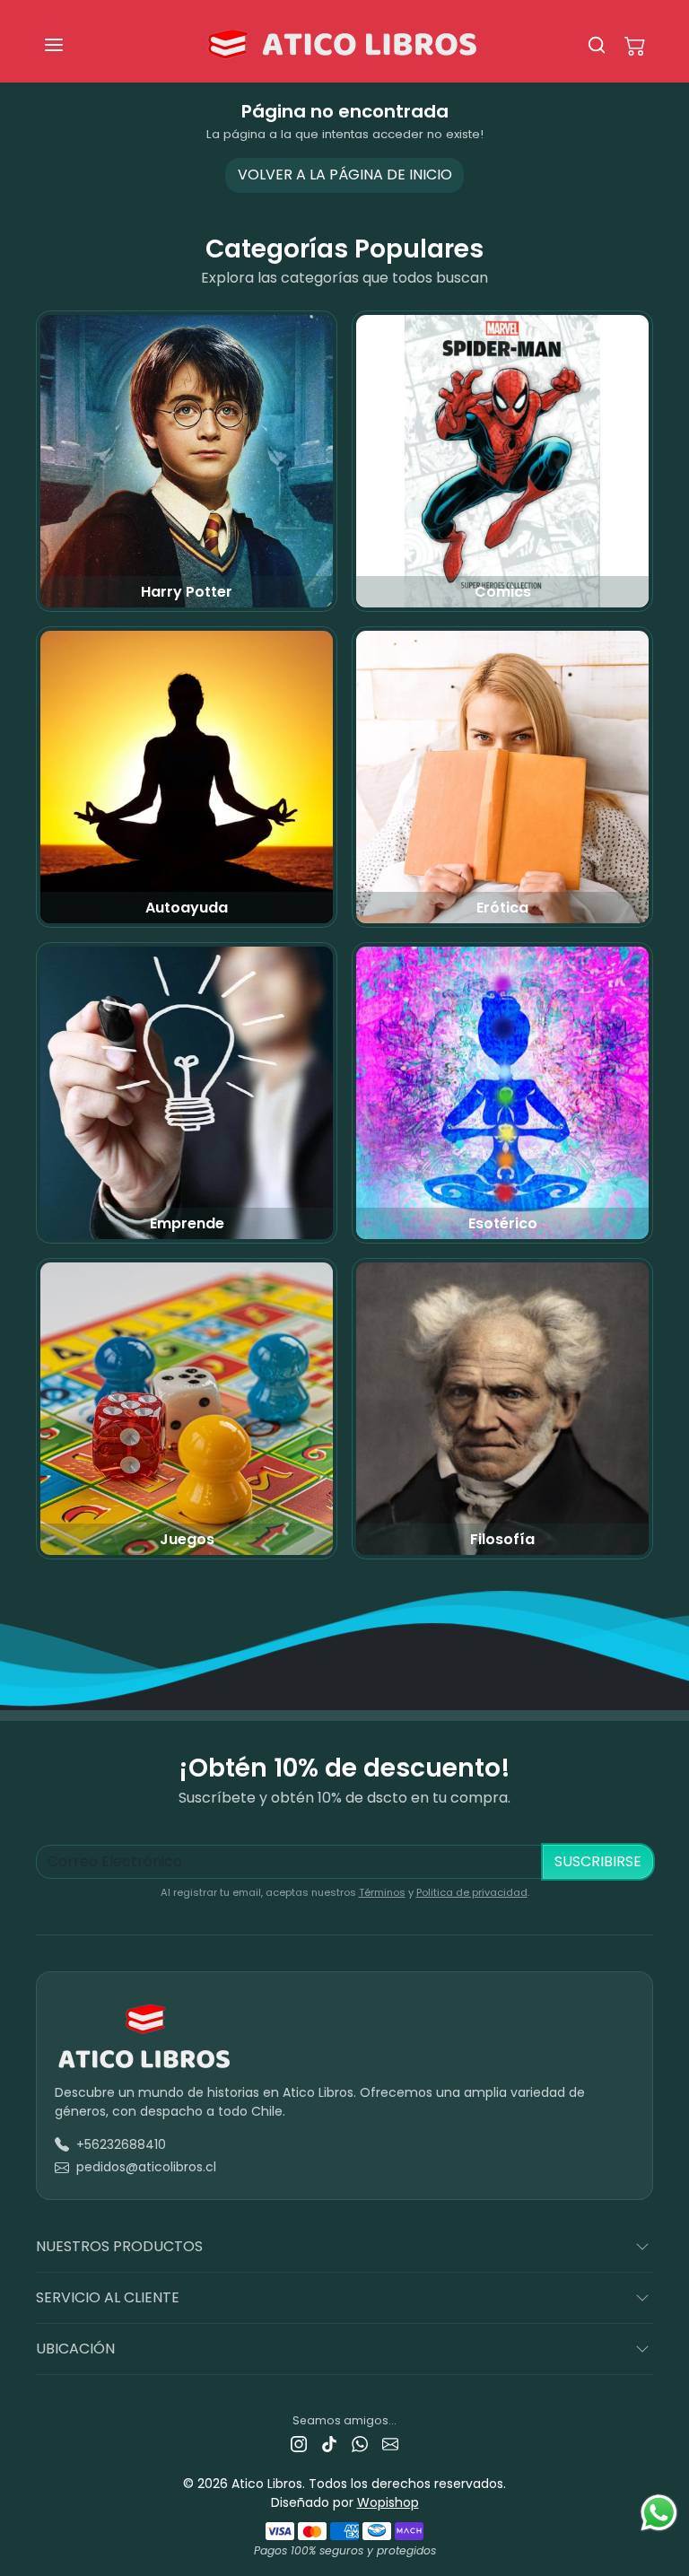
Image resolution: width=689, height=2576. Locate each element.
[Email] (390, 2444)
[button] (72, 45)
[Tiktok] (329, 2444)
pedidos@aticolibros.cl (146, 2167)
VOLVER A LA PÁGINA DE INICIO (345, 175)
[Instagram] (299, 2444)
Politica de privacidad (472, 1892)
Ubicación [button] (75, 2349)
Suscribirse (598, 1861)
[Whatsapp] (360, 2444)
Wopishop (388, 2502)
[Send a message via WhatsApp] (659, 2513)
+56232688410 (121, 2144)
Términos (382, 1892)
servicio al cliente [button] (108, 2297)
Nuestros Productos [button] (119, 2246)
